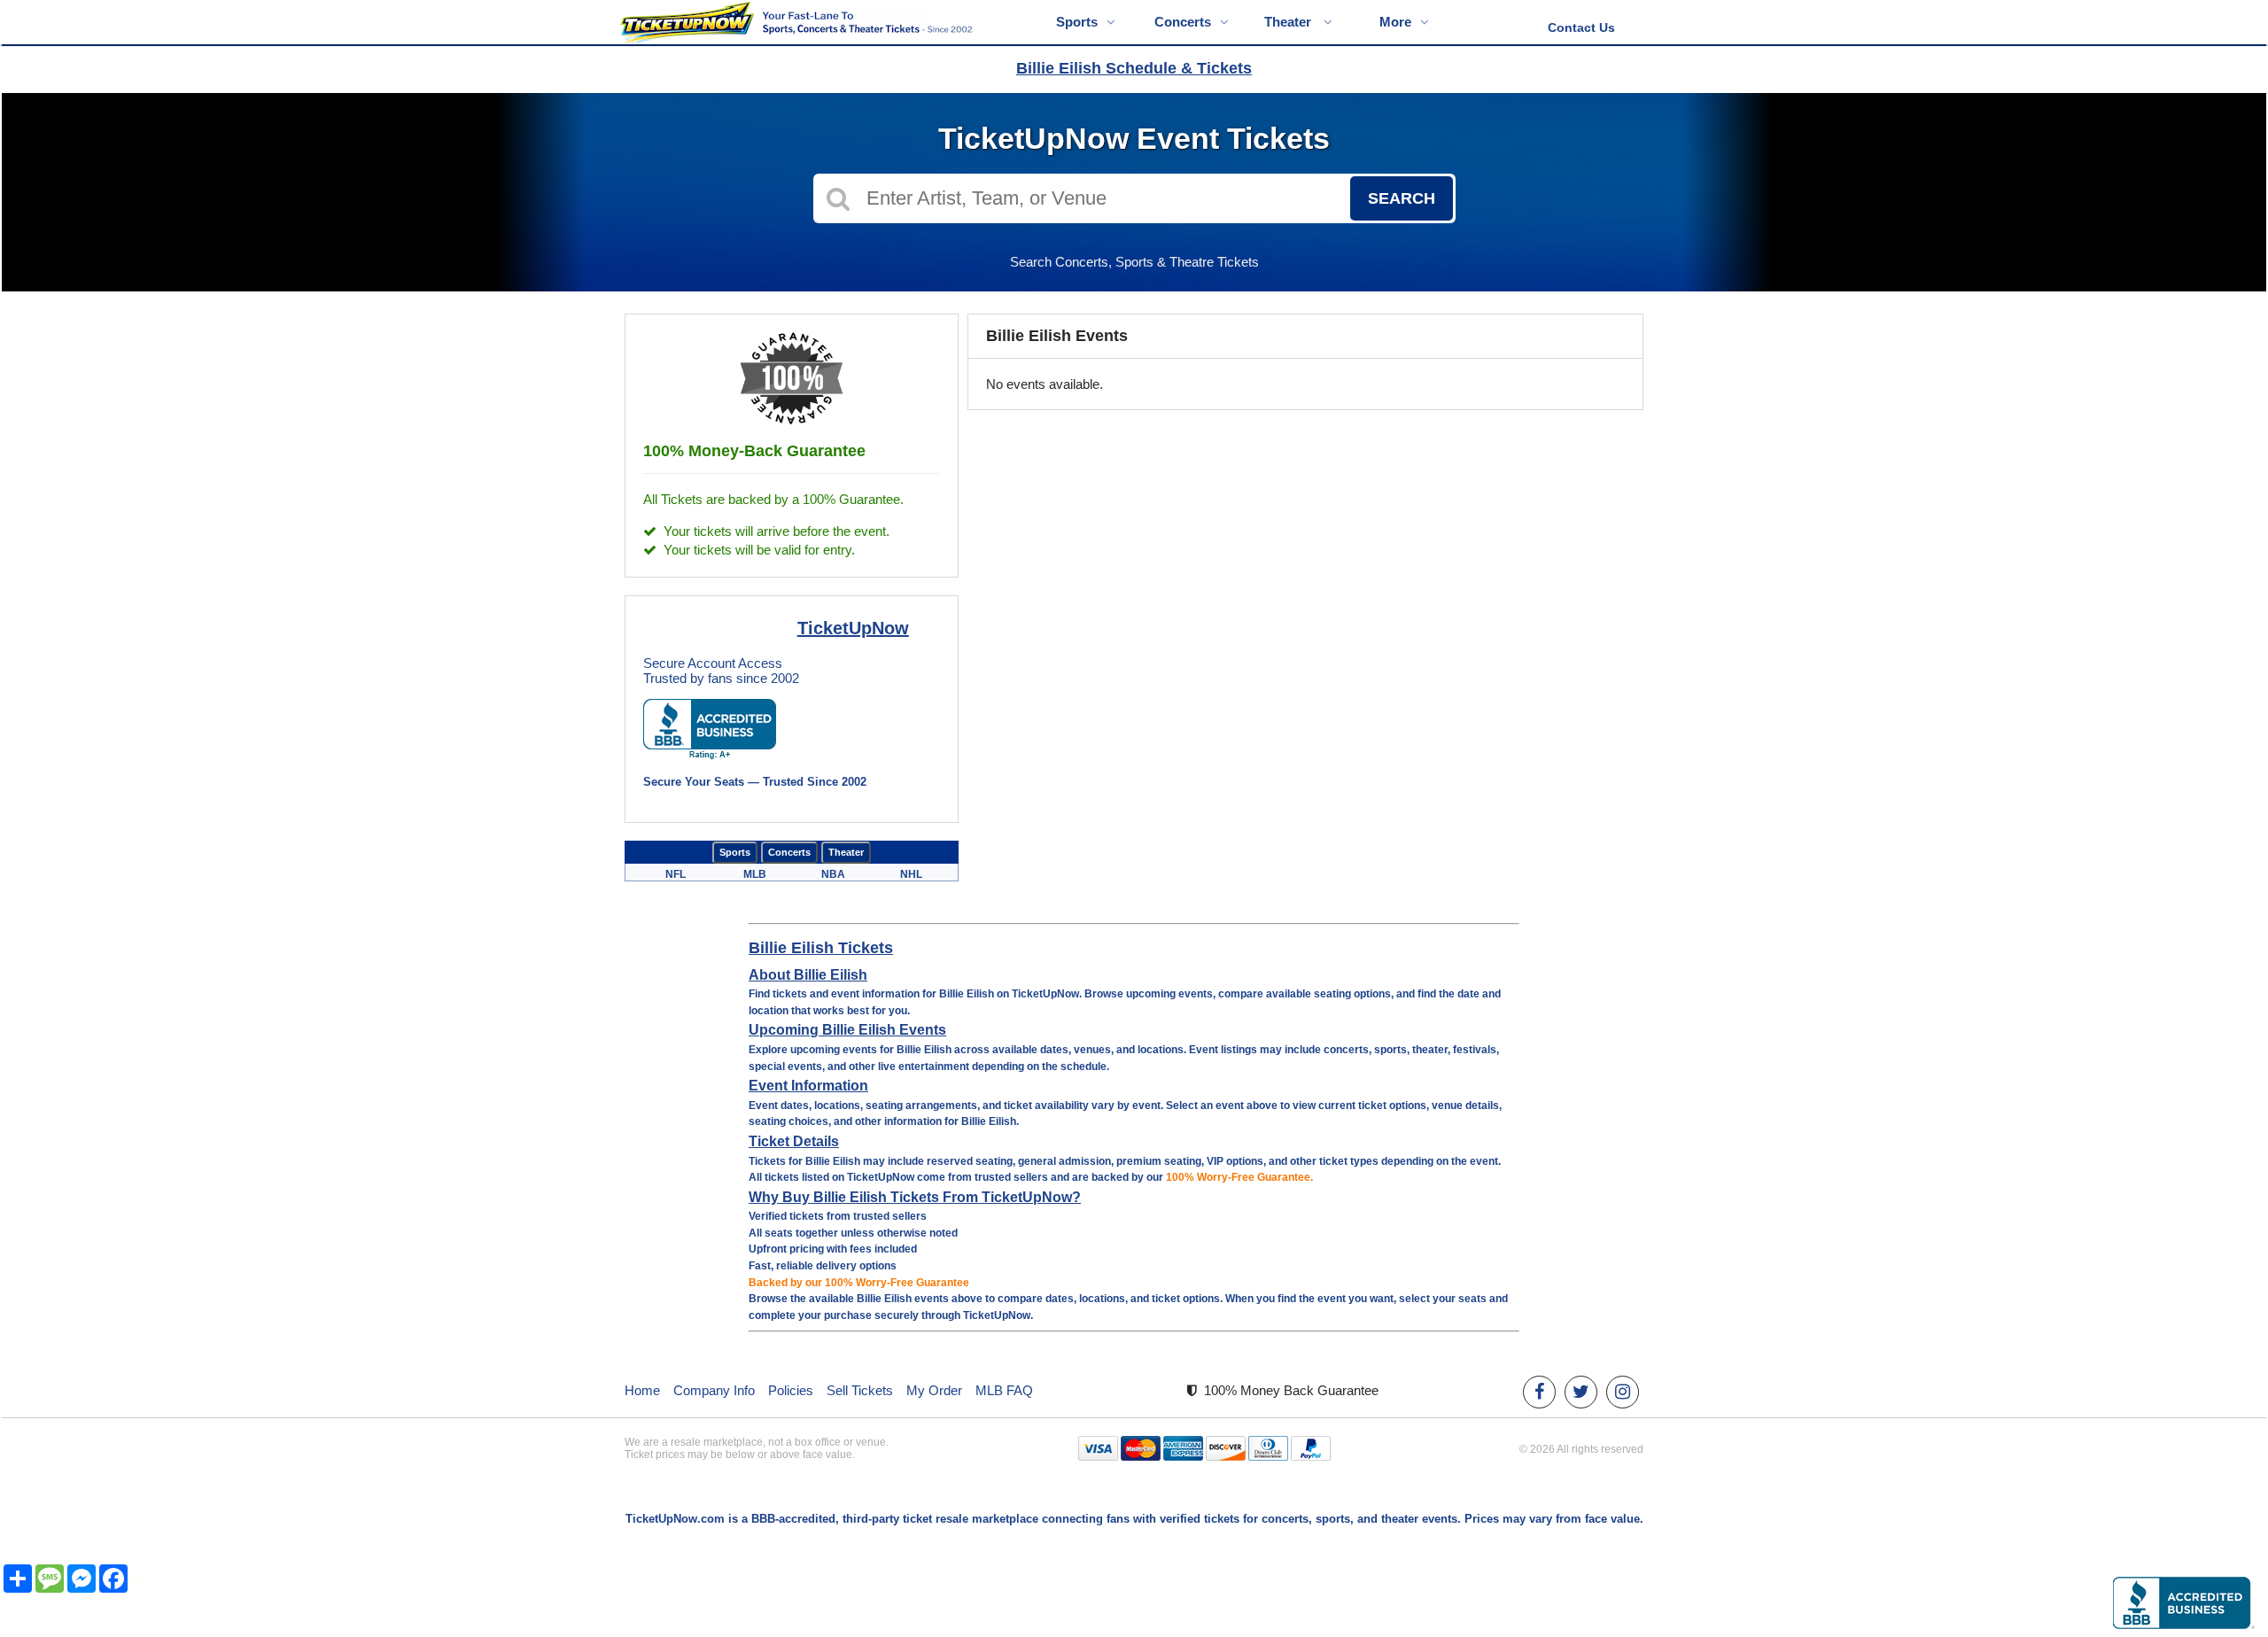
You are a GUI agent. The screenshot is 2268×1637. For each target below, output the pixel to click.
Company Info (714, 1390)
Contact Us (1581, 27)
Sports (1077, 22)
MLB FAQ (1004, 1390)
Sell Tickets (860, 1390)
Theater (1289, 22)
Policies (791, 1390)
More (1395, 22)
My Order (934, 1390)
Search (1402, 198)
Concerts (1183, 22)
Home (642, 1390)
